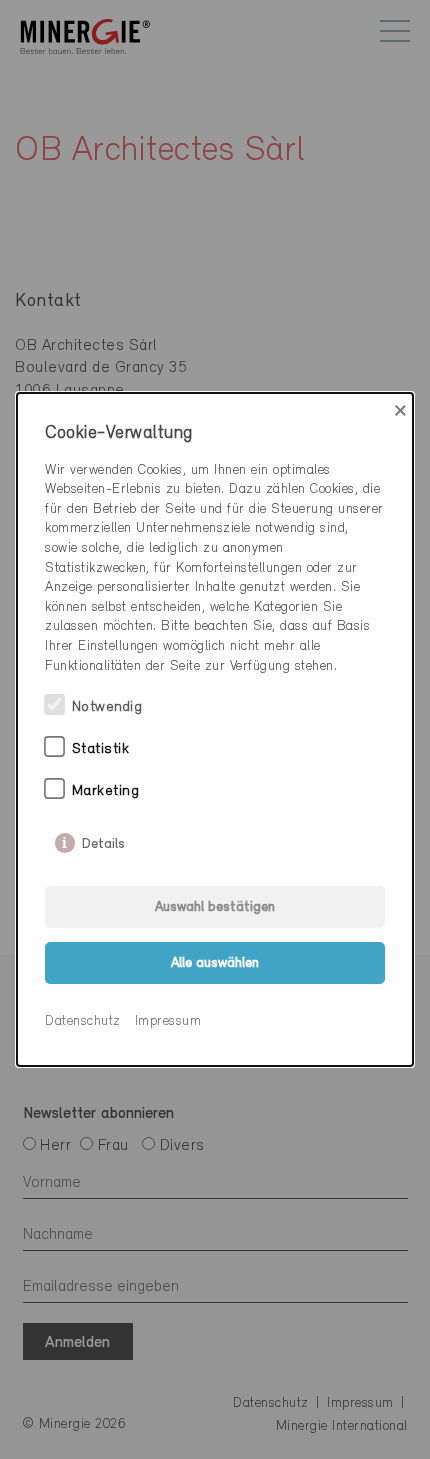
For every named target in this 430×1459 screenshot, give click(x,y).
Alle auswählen (215, 963)
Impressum (168, 1021)
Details (103, 840)
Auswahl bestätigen (215, 907)
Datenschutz (83, 1021)
